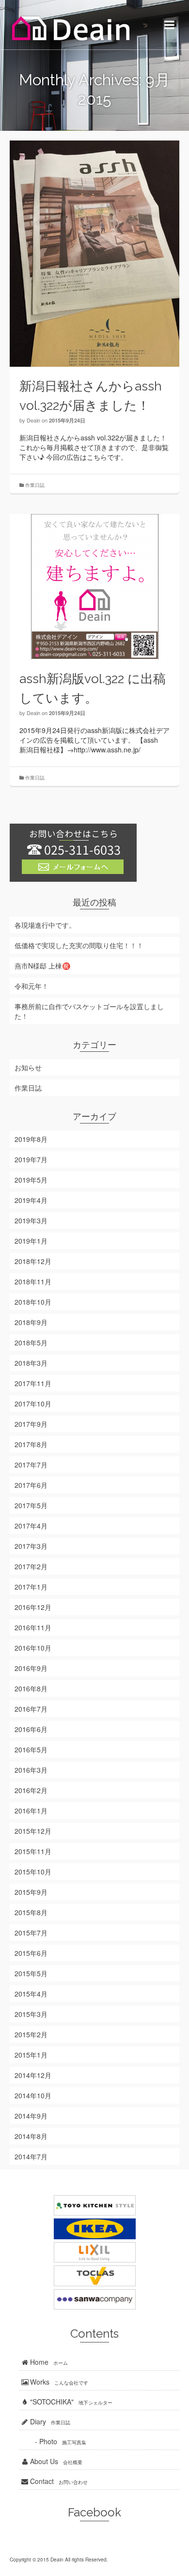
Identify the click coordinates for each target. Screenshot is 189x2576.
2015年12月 (33, 1831)
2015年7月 (31, 1933)
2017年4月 (31, 1526)
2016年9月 (31, 1668)
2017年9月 (31, 1424)
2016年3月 (31, 1770)
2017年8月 (31, 1444)
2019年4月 (31, 1200)
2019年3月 (31, 1220)
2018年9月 (31, 1322)
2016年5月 (31, 1749)
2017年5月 (31, 1505)
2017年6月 (31, 1485)
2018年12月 (33, 1261)
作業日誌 (35, 485)
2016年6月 (31, 1729)
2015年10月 (33, 1872)
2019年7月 (31, 1159)
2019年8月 (31, 1139)
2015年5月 (31, 1973)
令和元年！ (31, 986)
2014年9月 (31, 2116)
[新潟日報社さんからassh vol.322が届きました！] (94, 254)
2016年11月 (33, 1627)
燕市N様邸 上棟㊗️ (42, 966)
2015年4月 (31, 1994)
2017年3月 (31, 1546)
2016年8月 (31, 1688)
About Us (55, 2461)
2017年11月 (33, 1383)
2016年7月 (31, 1709)
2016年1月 (31, 1811)
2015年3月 (31, 2014)
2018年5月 (31, 1343)
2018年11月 (33, 1281)
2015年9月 (31, 1892)
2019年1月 (31, 1241)
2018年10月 (33, 1302)
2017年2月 (31, 1566)
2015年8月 (31, 1912)
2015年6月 (31, 1953)
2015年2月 (31, 2034)
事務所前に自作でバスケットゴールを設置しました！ (89, 1011)
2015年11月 (33, 1851)
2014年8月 (31, 2136)
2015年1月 (31, 2055)
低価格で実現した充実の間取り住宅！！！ (79, 945)
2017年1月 (31, 1587)
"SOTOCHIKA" (70, 2402)
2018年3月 (31, 1363)
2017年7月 (31, 1465)
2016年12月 (33, 1607)
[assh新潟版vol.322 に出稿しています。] (94, 587)
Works (58, 2382)
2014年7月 (31, 2156)
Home (48, 2362)
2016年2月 (31, 1790)
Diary (49, 2421)
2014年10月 (33, 2095)
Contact (58, 2481)
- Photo (53, 2441)
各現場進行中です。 (45, 925)
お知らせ (28, 1067)
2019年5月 (31, 1180)
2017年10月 (33, 1404)
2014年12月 (33, 2075)
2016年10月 (33, 1648)
